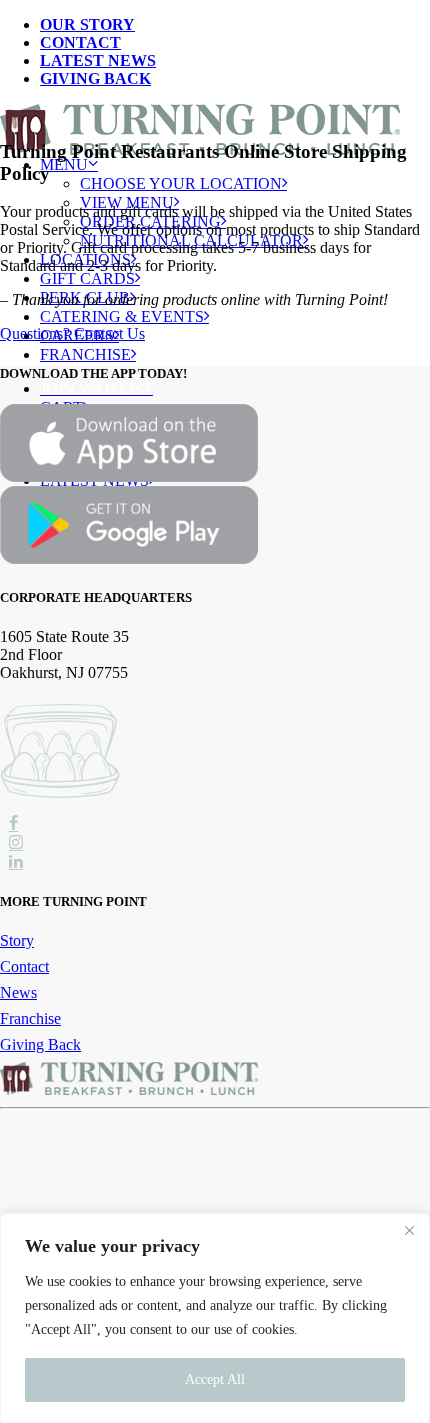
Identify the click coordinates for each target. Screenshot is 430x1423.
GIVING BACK (95, 78)
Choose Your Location (181, 183)
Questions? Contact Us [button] (72, 333)
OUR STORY (87, 24)
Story (17, 940)
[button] (13, 824)
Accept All (215, 1379)
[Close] (409, 1230)
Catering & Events (122, 316)
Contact (24, 966)
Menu (64, 164)
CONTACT (80, 42)
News (18, 992)
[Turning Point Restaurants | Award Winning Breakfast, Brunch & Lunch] (215, 121)
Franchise (85, 354)
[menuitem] (235, 25)
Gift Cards (87, 278)
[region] (215, 1318)
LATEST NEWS (98, 60)
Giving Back (40, 1044)
